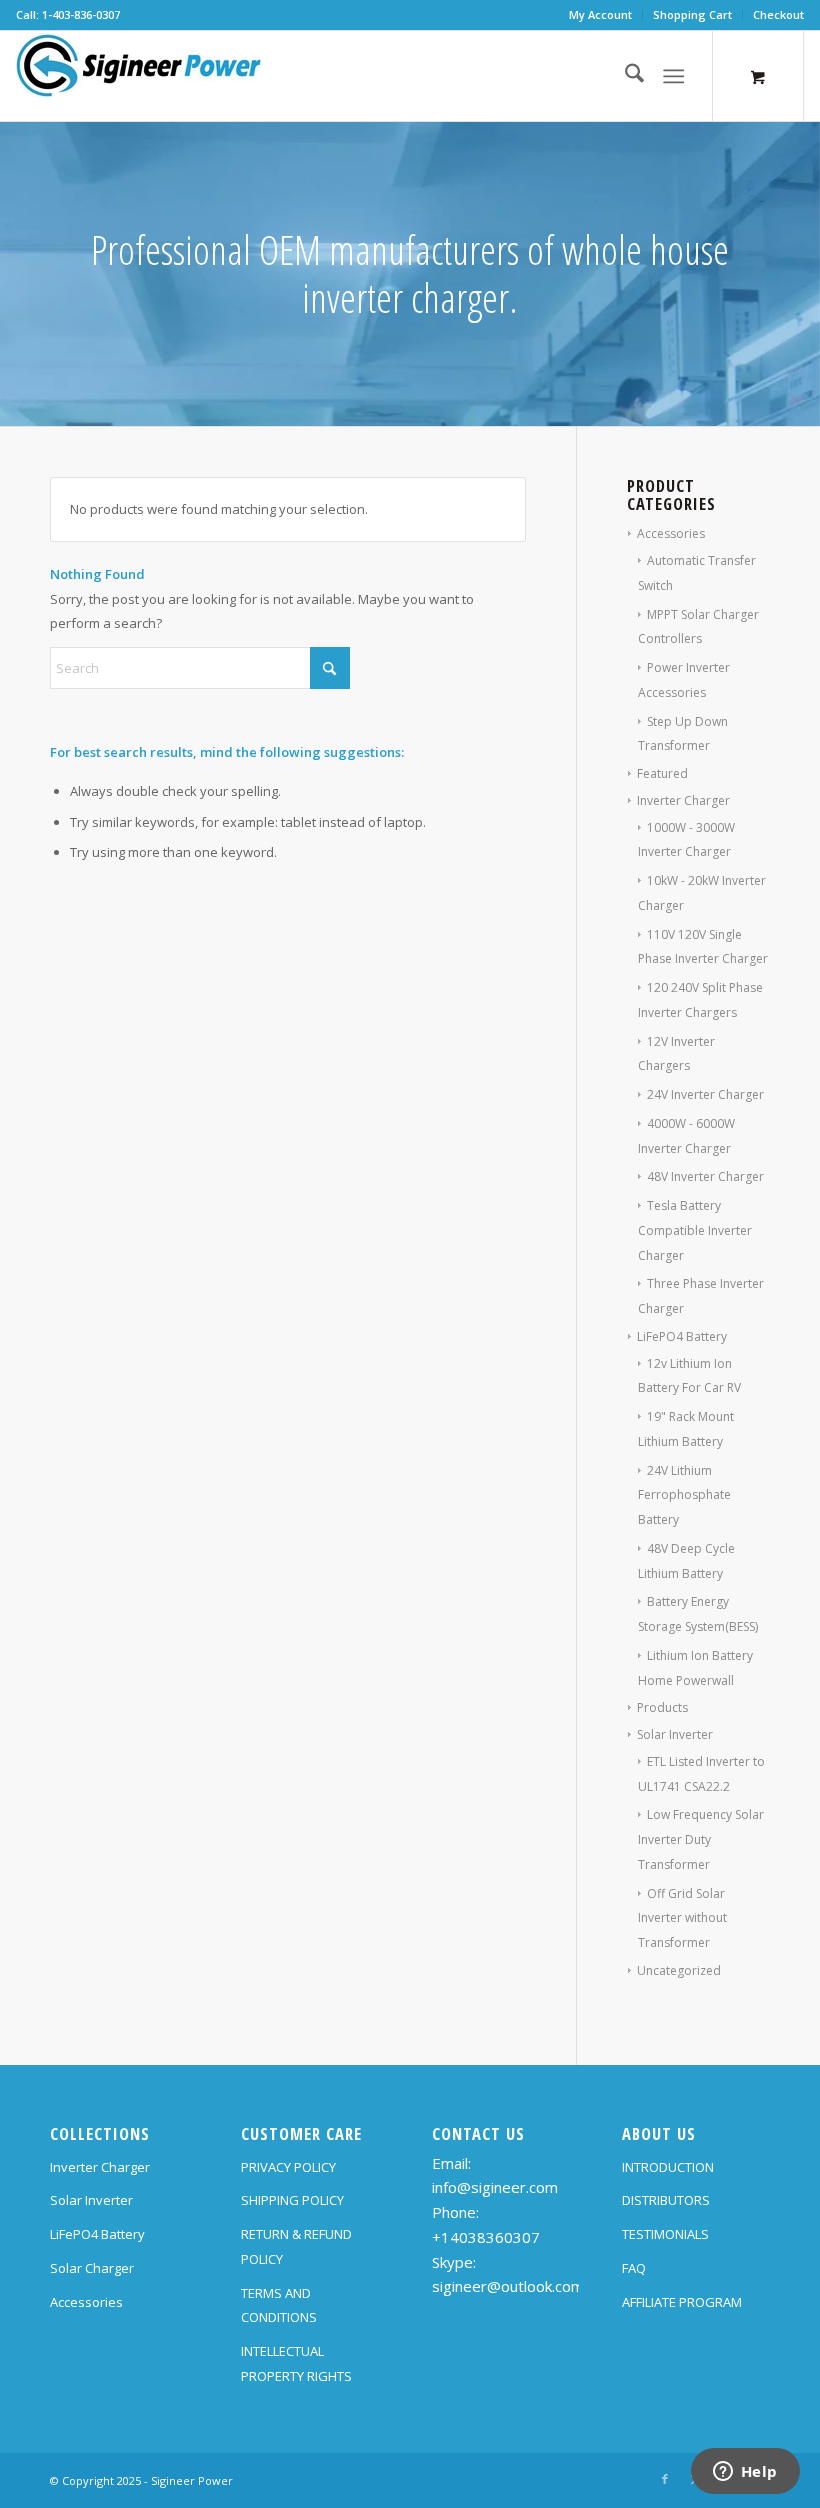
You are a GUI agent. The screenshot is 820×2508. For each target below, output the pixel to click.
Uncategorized (679, 1970)
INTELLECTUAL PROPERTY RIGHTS (296, 2363)
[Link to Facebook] (665, 2479)
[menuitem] (601, 15)
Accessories (671, 533)
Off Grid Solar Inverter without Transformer (682, 1918)
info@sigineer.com (495, 2187)
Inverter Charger (683, 800)
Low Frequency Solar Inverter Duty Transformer (701, 1839)
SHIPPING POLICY (292, 2200)
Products (662, 1707)
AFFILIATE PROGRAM (682, 2302)
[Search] (624, 76)
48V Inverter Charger (705, 1176)
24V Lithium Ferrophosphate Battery (684, 1495)
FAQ (634, 2268)
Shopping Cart (692, 14)
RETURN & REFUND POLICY (296, 2246)
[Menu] (673, 76)
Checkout (778, 14)
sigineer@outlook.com (508, 2286)
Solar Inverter (675, 1734)
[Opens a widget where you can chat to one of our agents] (745, 2473)
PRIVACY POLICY (288, 2167)
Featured (662, 773)
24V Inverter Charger (705, 1094)
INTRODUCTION (668, 2167)
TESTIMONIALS (665, 2234)
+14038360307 (486, 2237)
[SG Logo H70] (139, 76)
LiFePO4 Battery (682, 1336)
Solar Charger (92, 2268)
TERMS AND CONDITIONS (279, 2305)
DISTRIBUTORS (666, 2200)
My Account (600, 14)
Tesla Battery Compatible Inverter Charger (695, 1230)
